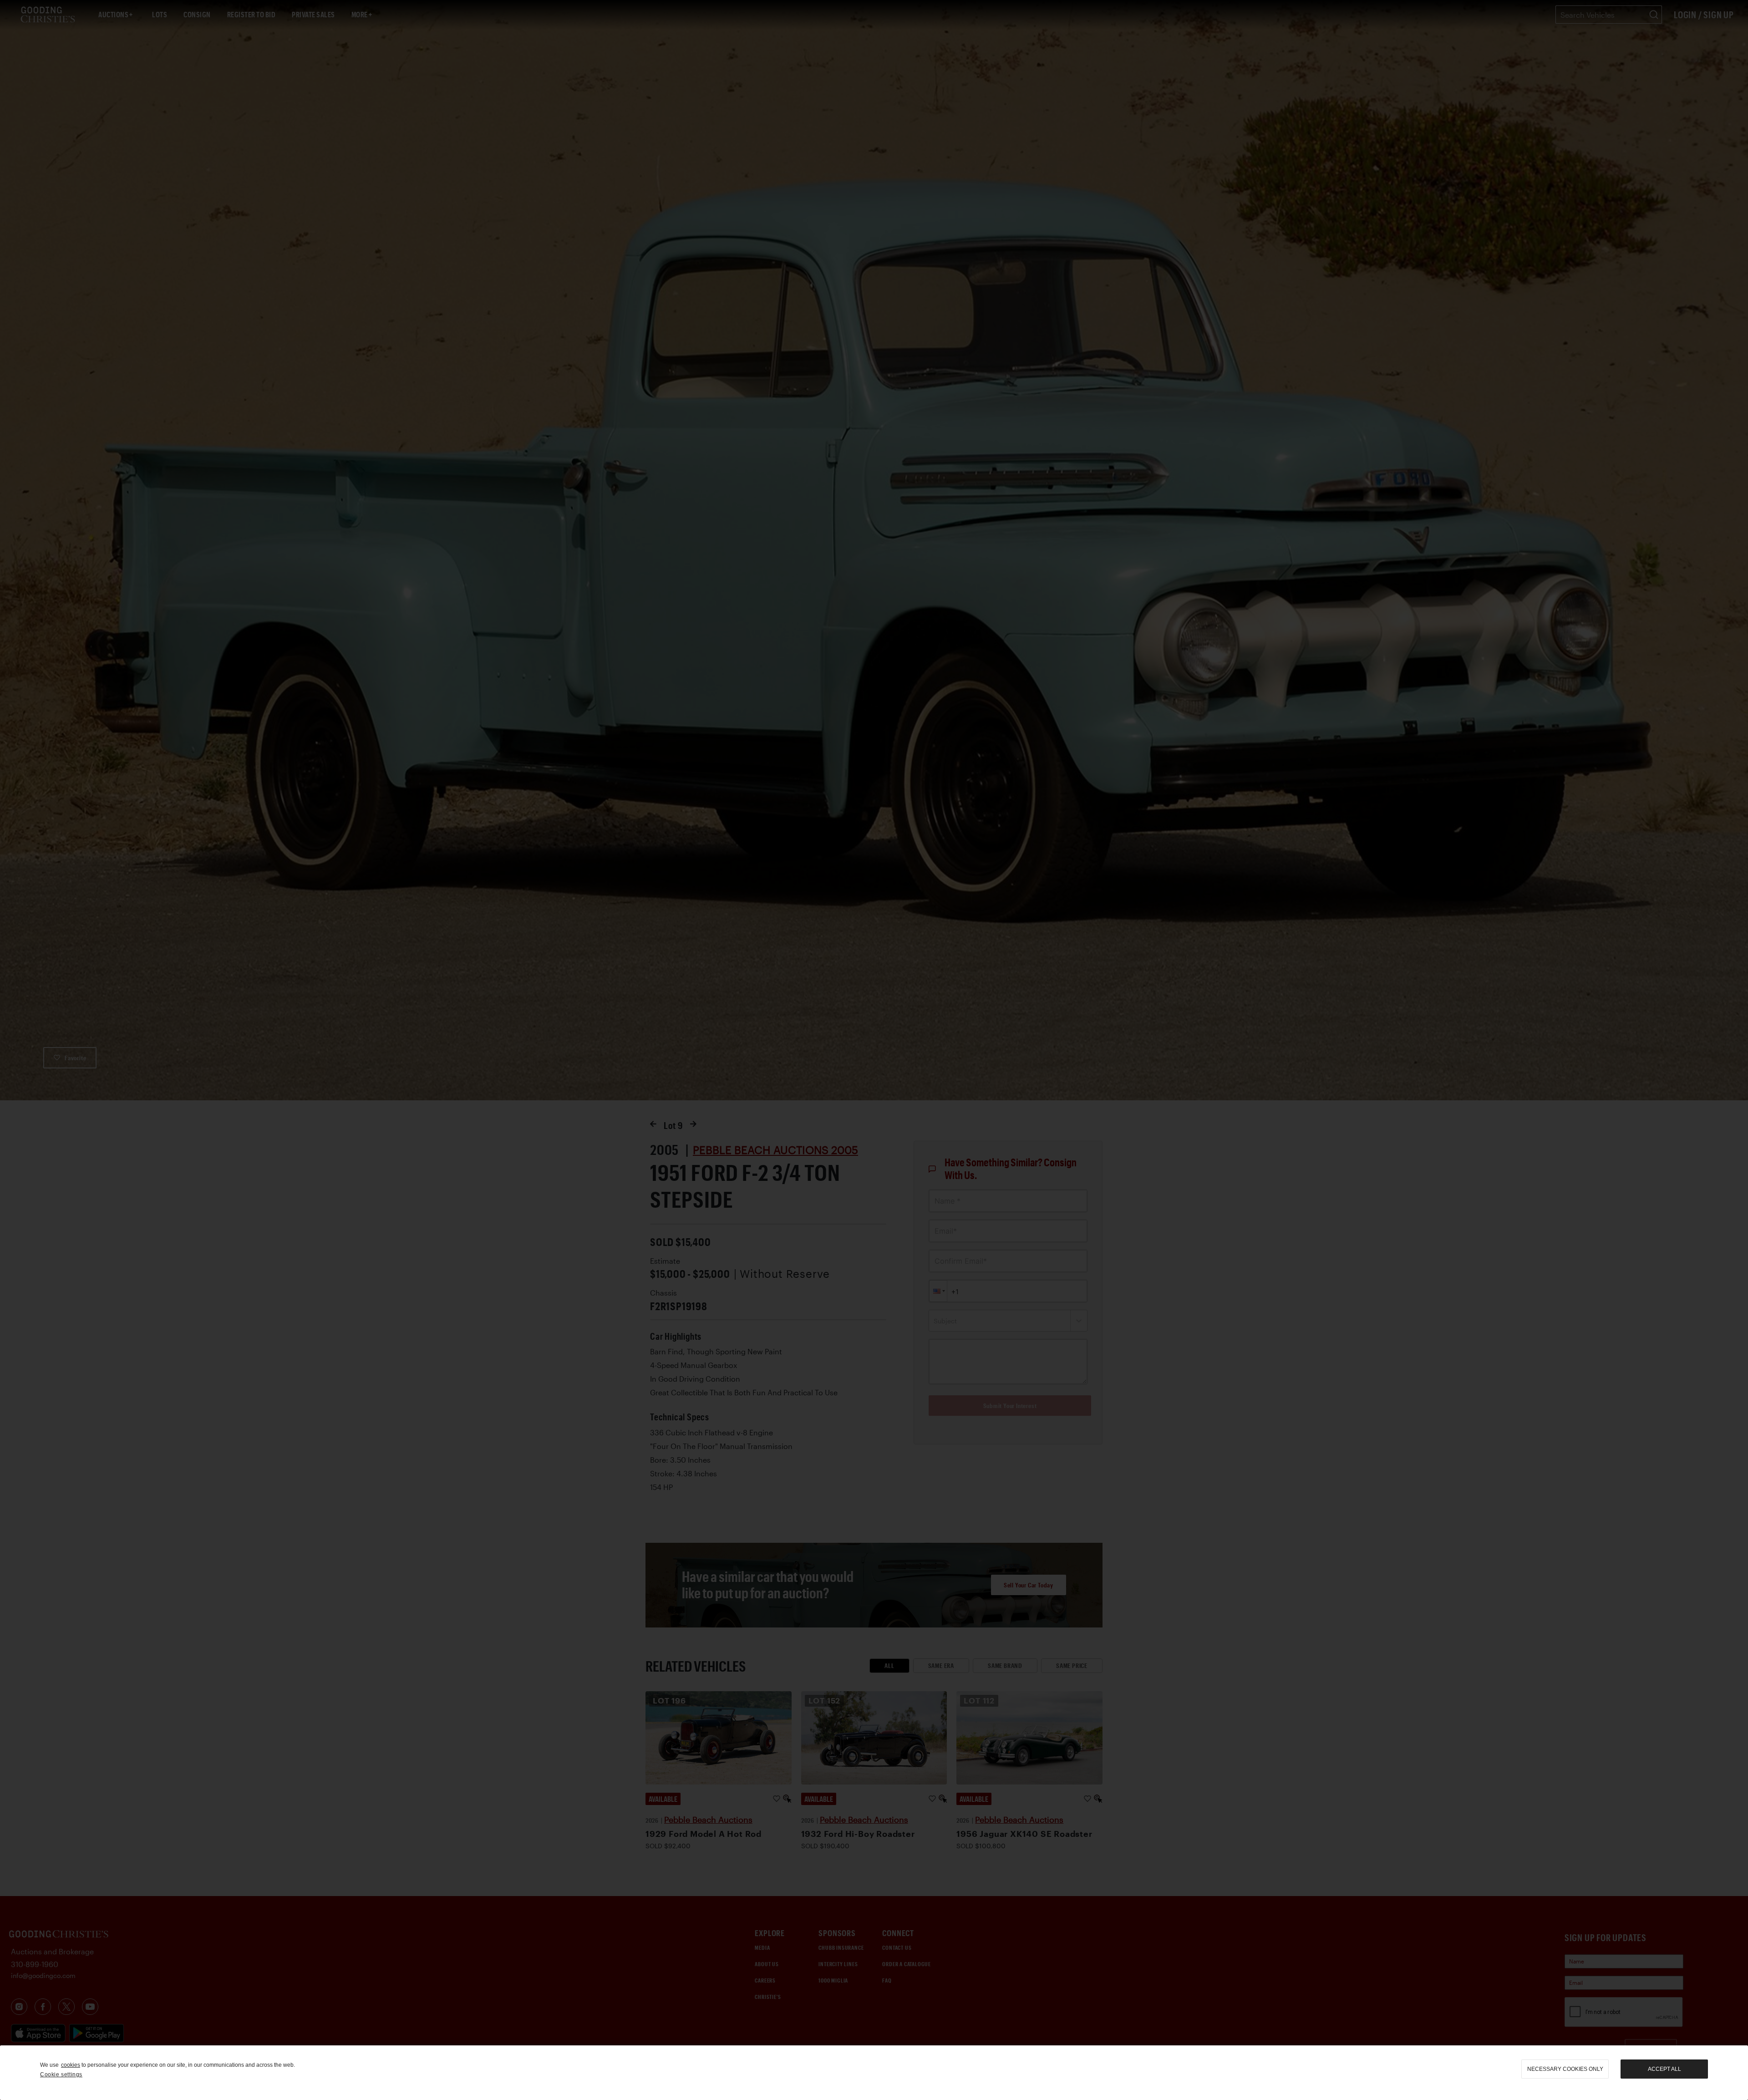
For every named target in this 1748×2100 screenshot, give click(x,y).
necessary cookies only (1565, 2069)
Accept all (1664, 2069)
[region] (874, 2073)
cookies (71, 2065)
